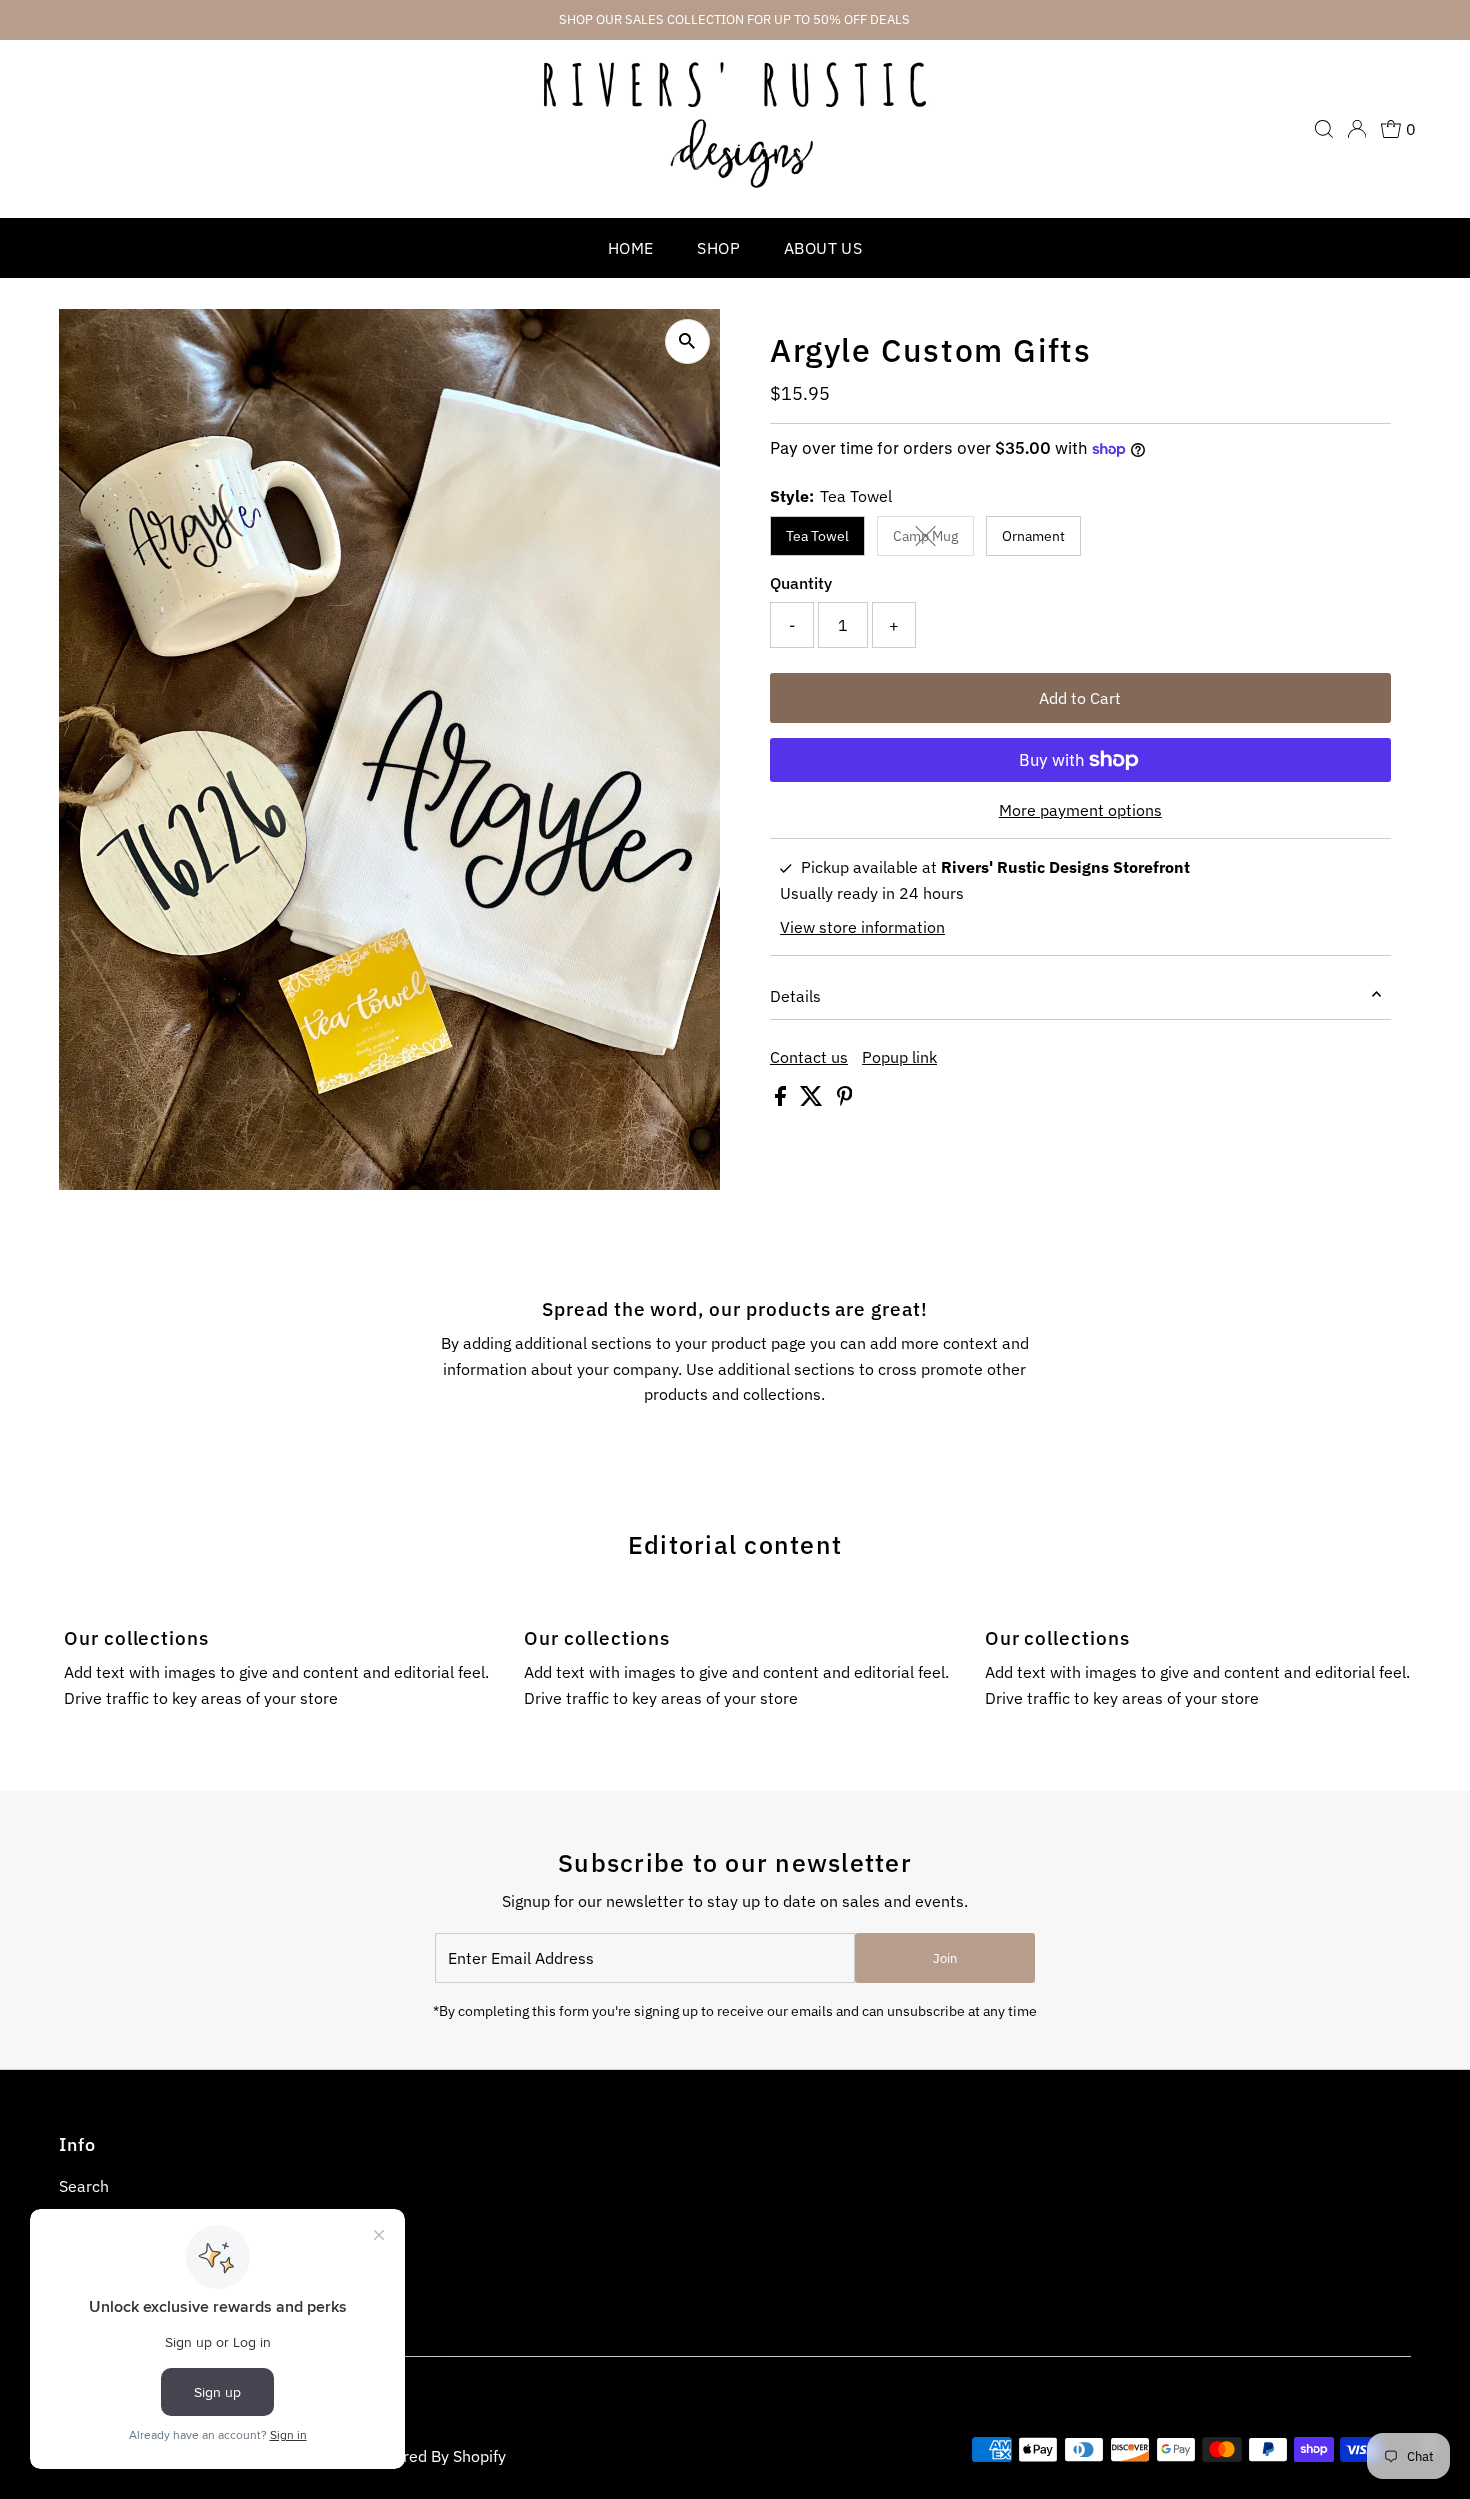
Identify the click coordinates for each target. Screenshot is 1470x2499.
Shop (718, 248)
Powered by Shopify (434, 2456)
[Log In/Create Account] (1357, 129)
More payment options (1080, 810)
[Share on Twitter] (813, 1100)
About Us (823, 248)
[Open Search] (1324, 129)
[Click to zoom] (687, 341)
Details (795, 996)
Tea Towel (817, 536)
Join (945, 1958)
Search (84, 2186)
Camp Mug (933, 539)
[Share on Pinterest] (845, 1100)
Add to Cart (1080, 698)
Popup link (899, 1057)
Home (631, 248)
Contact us (809, 1057)
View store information (862, 927)
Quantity (801, 583)
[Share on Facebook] (782, 1100)
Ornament (1033, 536)
